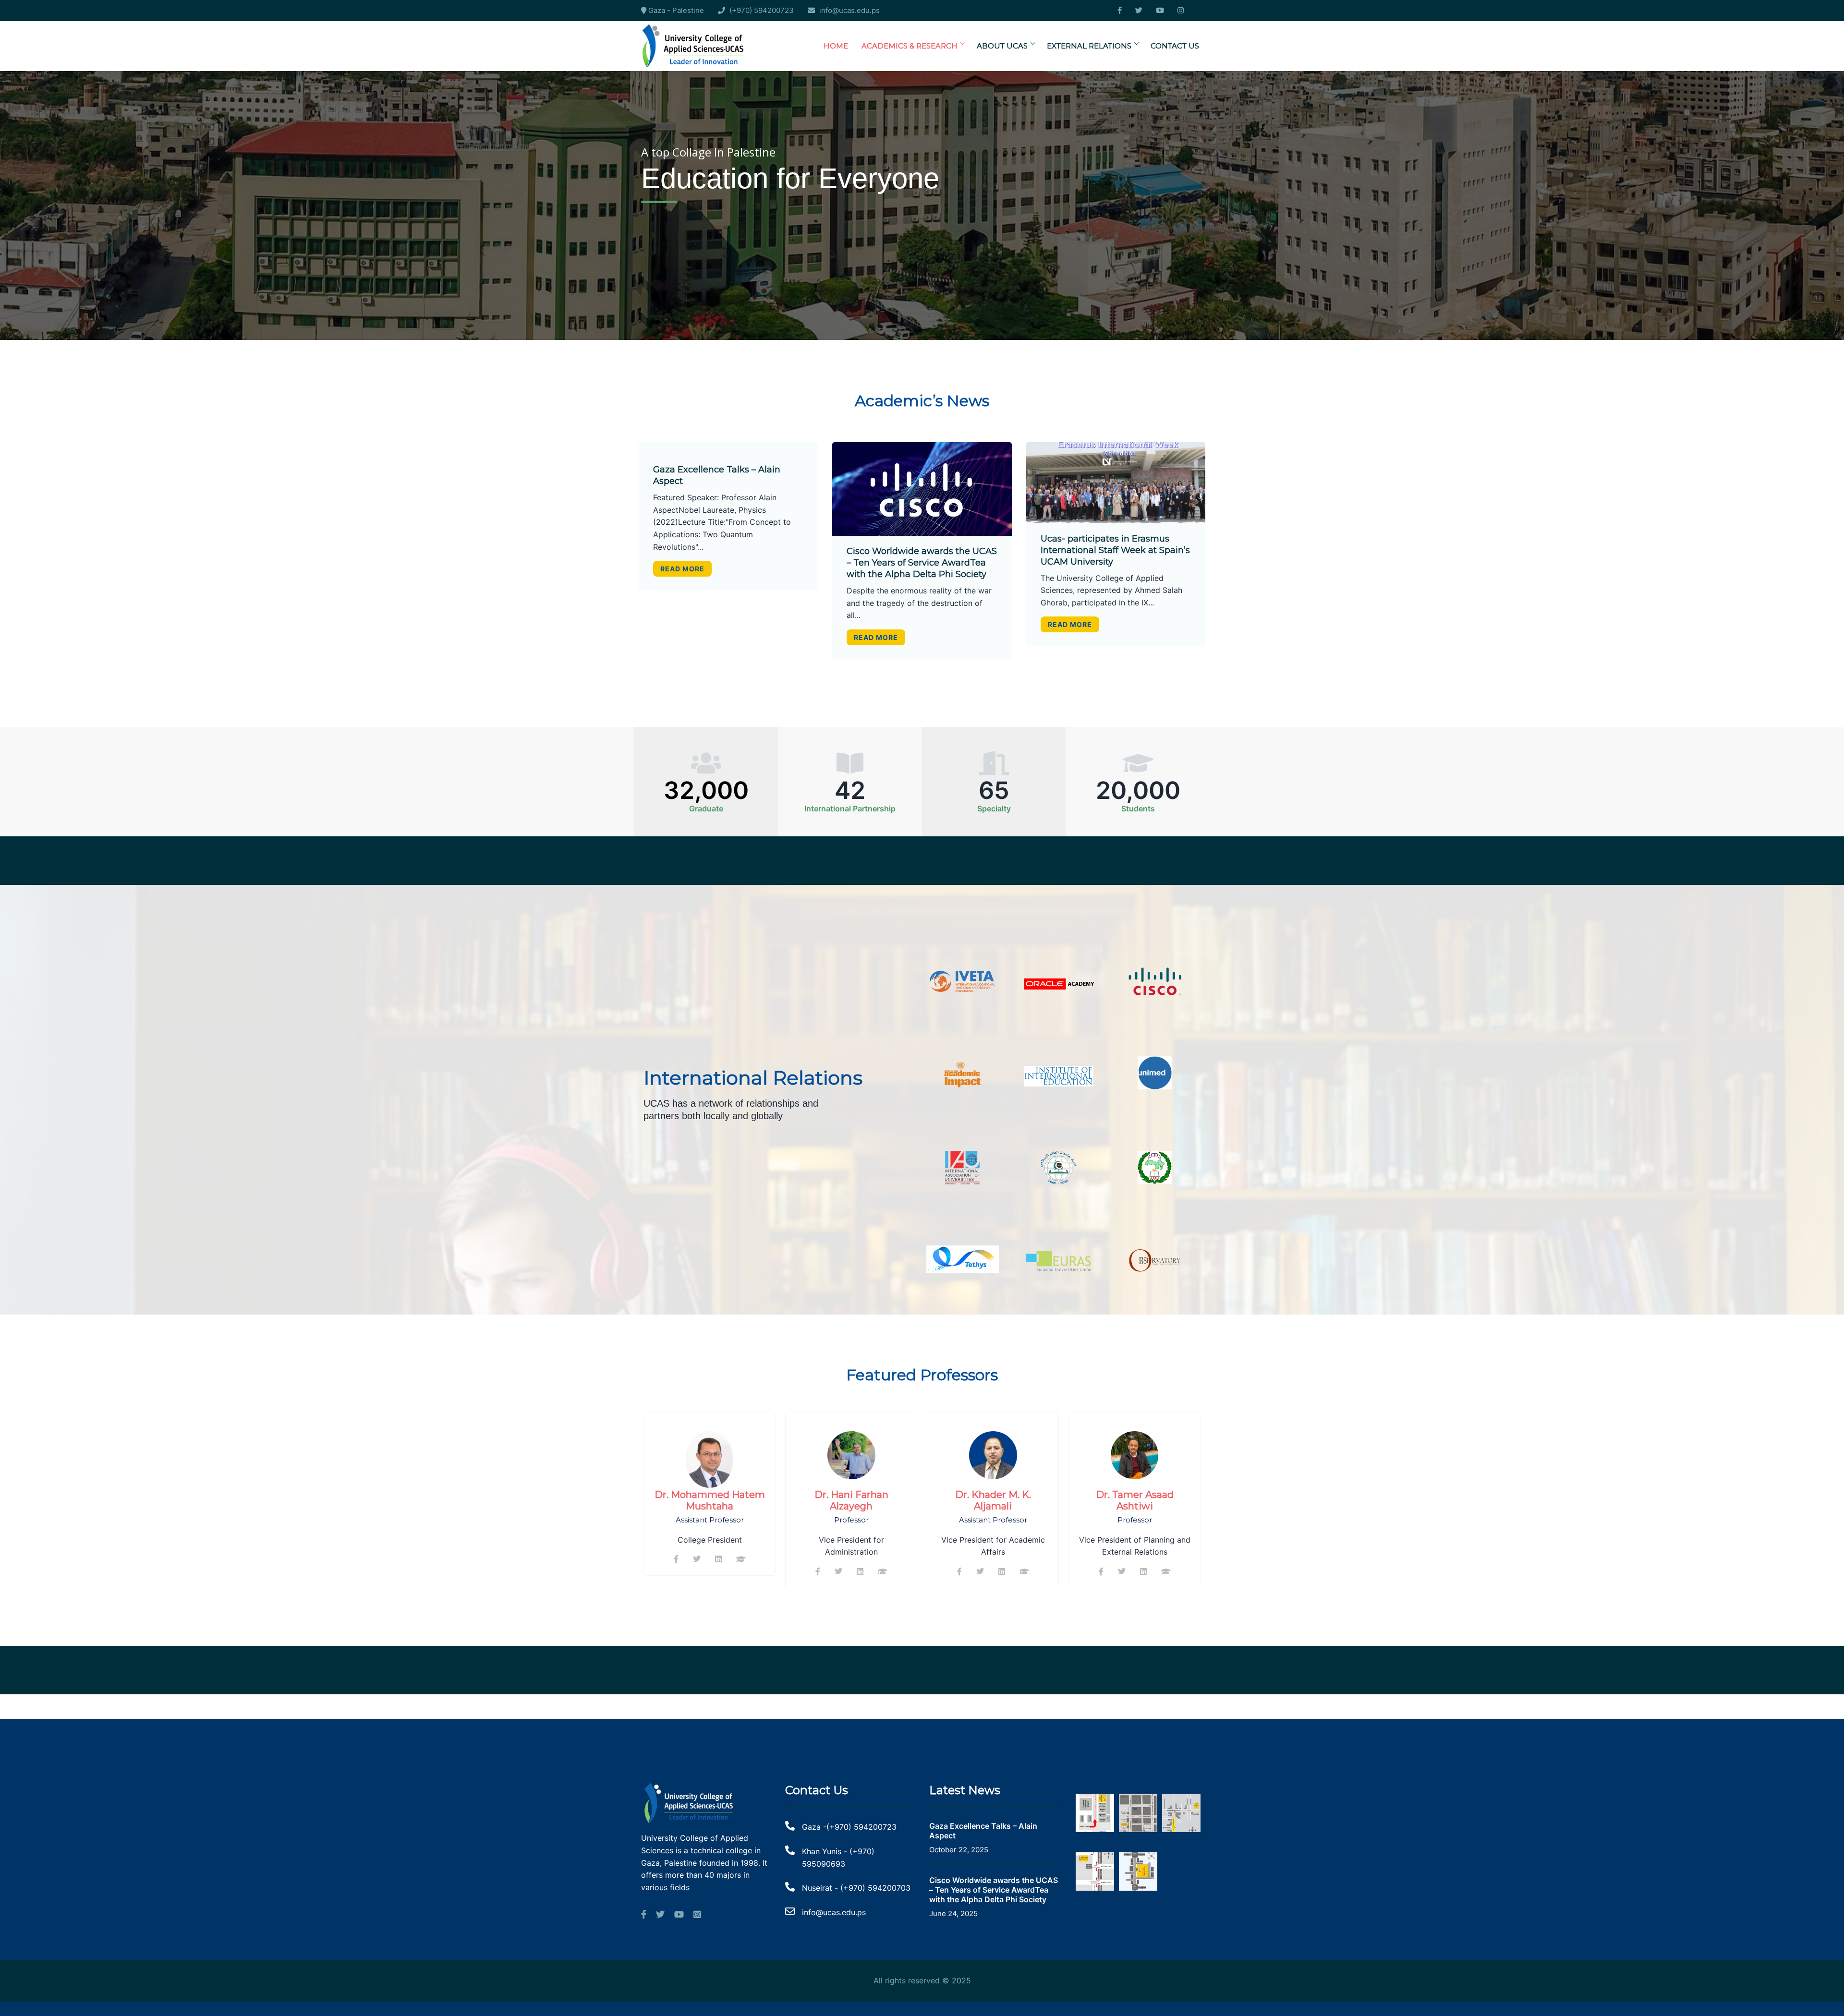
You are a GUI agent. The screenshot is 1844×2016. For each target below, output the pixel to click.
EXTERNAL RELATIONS (1089, 46)
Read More (682, 569)
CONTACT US (1175, 46)
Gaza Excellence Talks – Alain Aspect (983, 1831)
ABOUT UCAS (1002, 46)
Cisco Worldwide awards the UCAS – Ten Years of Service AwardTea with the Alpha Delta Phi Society (922, 563)
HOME (836, 46)
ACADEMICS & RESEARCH (910, 46)
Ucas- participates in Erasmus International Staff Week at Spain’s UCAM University (1115, 550)
